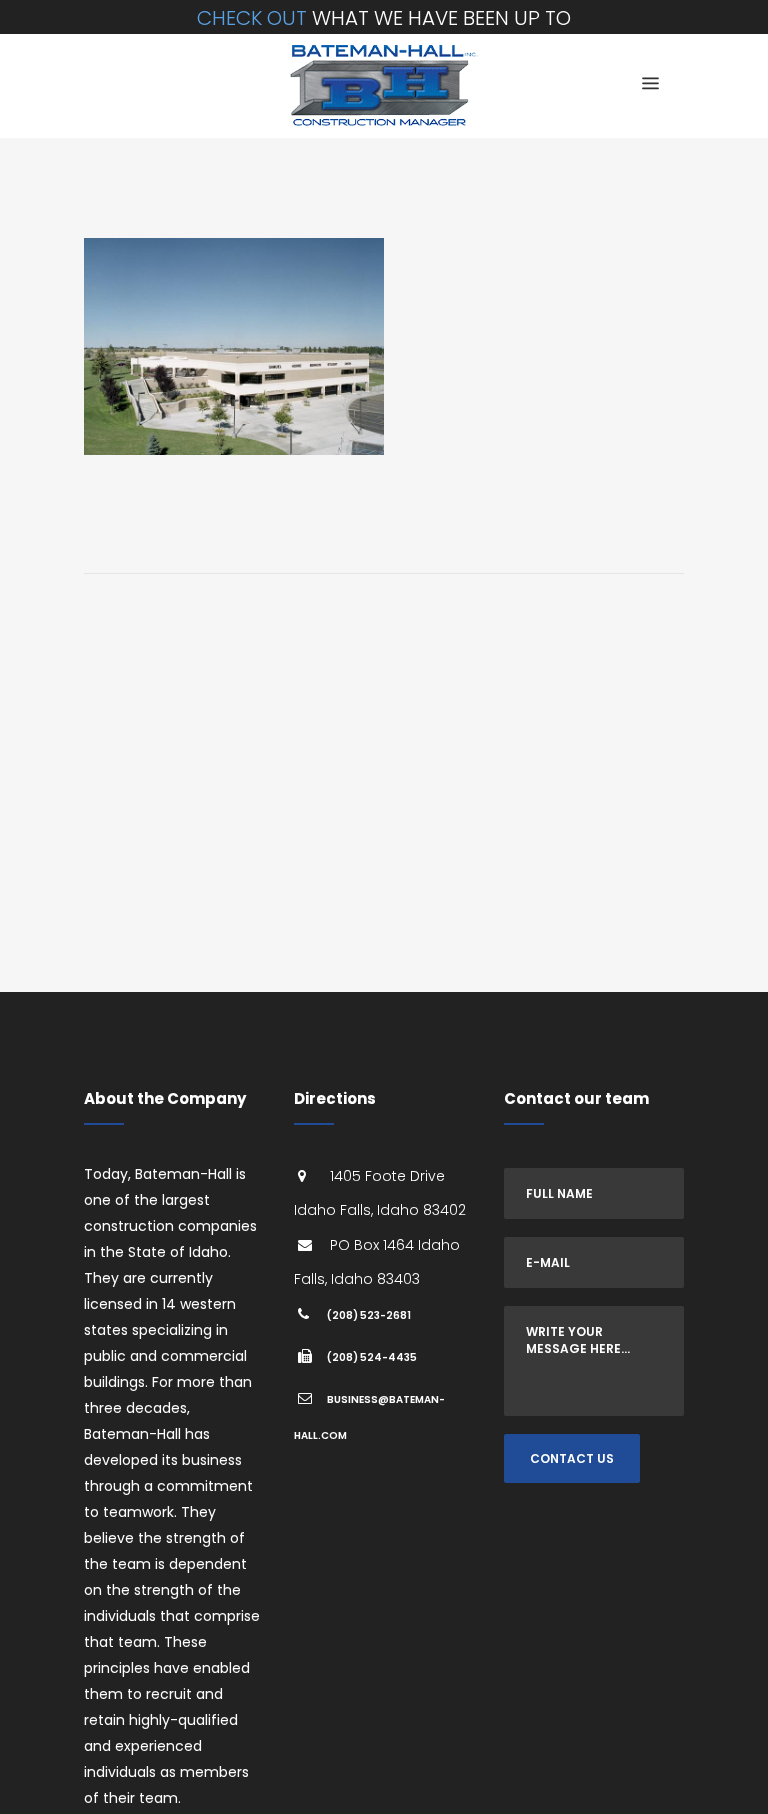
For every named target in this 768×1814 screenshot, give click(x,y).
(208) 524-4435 (372, 1357)
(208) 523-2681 (369, 1315)
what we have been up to (384, 18)
